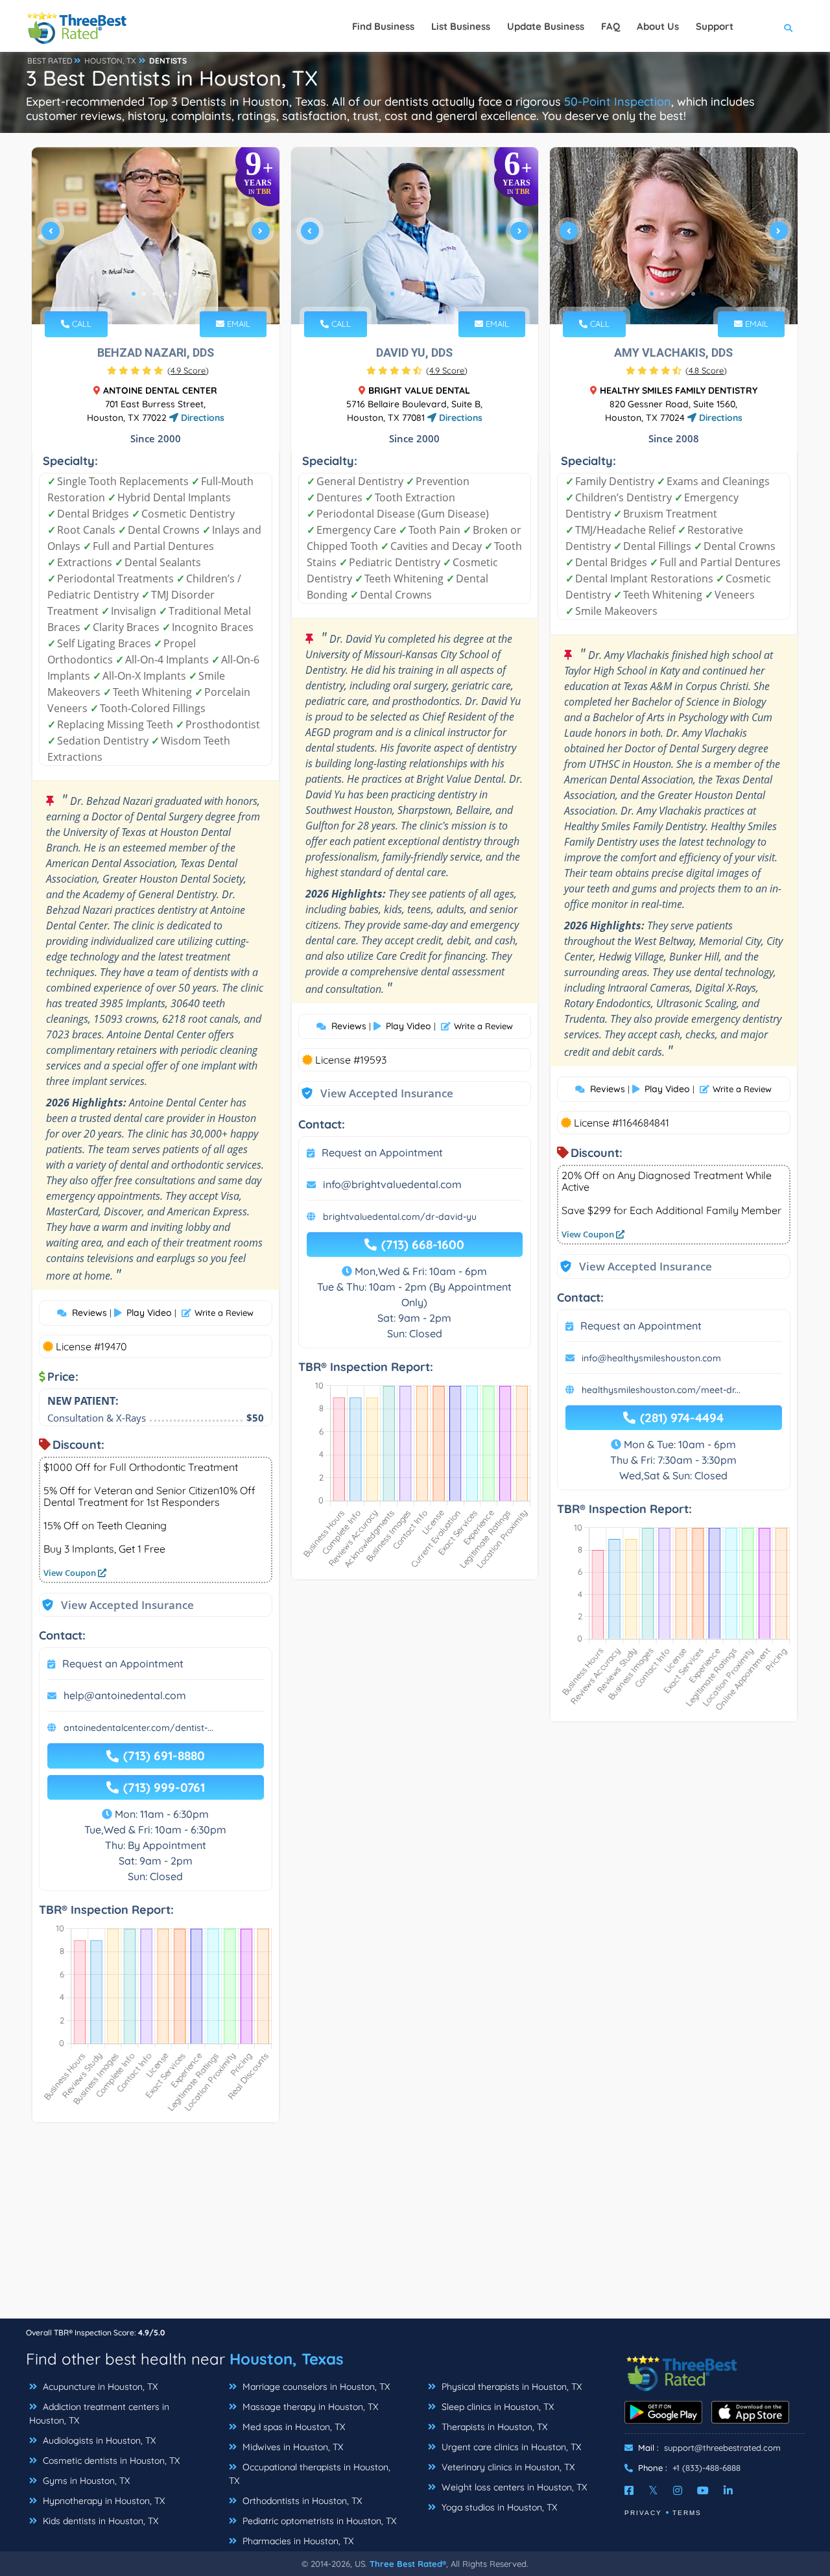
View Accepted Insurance (115, 1605)
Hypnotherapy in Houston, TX (102, 2501)
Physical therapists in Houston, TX (510, 2387)
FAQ (611, 26)
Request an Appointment (123, 1664)
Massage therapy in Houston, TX (309, 2407)
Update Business (546, 26)
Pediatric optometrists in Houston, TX (318, 2521)
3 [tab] (154, 294)
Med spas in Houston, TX (292, 2427)
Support (715, 26)
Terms (687, 2513)
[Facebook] (629, 2490)
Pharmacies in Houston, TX (297, 2541)
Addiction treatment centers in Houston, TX (99, 2414)
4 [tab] (165, 294)
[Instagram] (678, 2490)
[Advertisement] (415, 2227)
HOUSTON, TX (110, 61)
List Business (461, 26)
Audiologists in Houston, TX (98, 2440)
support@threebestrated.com (722, 2448)
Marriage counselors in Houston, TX (315, 2387)
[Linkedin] (728, 2490)
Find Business (383, 26)
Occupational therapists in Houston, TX (310, 2474)
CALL (80, 324)
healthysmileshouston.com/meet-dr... (661, 1390)
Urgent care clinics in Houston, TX (510, 2447)
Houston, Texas (287, 2359)
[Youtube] (703, 2490)
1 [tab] (134, 294)
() (188, 370)
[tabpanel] (156, 236)
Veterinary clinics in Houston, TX (507, 2467)
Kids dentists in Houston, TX (99, 2521)
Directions (201, 418)
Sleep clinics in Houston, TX (496, 2407)
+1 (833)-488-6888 (706, 2468)
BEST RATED (50, 61)
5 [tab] (175, 294)
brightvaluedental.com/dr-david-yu (400, 1217)
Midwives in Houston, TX (291, 2447)
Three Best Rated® (408, 2564)
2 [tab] (144, 294)
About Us (658, 26)
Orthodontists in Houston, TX (301, 2501)
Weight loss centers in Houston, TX (513, 2487)
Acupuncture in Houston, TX (99, 2387)
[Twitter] (653, 2490)
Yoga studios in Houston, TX (498, 2507)
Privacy (643, 2513)
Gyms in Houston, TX (85, 2481)
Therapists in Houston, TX (493, 2427)
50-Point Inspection (618, 101)
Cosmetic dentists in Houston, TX (110, 2461)
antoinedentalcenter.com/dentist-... (138, 1728)
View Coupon (71, 1573)
